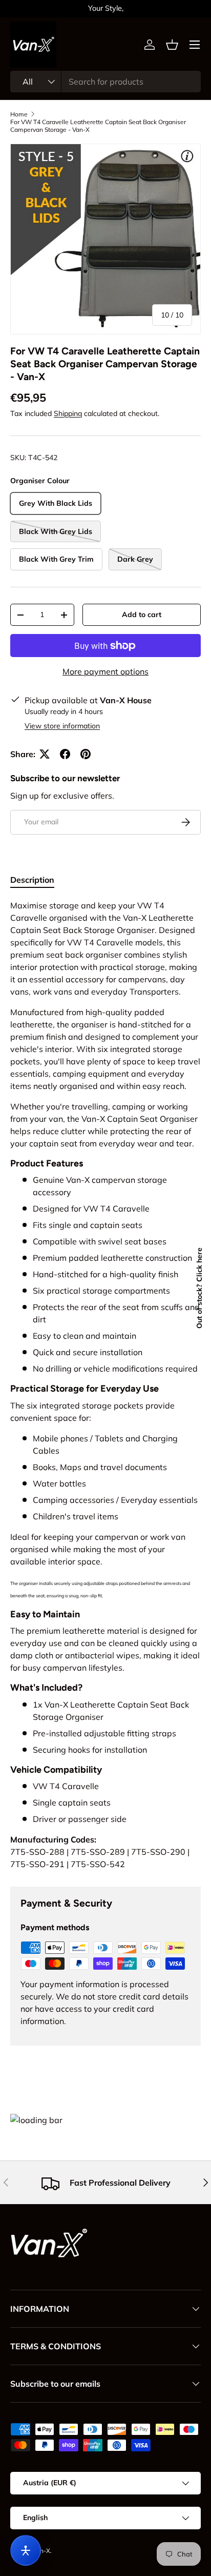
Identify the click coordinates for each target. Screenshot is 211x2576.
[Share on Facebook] (65, 754)
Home (19, 114)
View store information (62, 726)
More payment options (105, 671)
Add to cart (142, 615)
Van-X (41, 2551)
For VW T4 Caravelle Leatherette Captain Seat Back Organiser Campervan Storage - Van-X (98, 126)
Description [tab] (32, 880)
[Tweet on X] (45, 754)
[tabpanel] (105, 1385)
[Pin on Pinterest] (86, 754)
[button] (172, 45)
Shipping (68, 413)
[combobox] (105, 82)
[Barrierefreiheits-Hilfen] (26, 2550)
